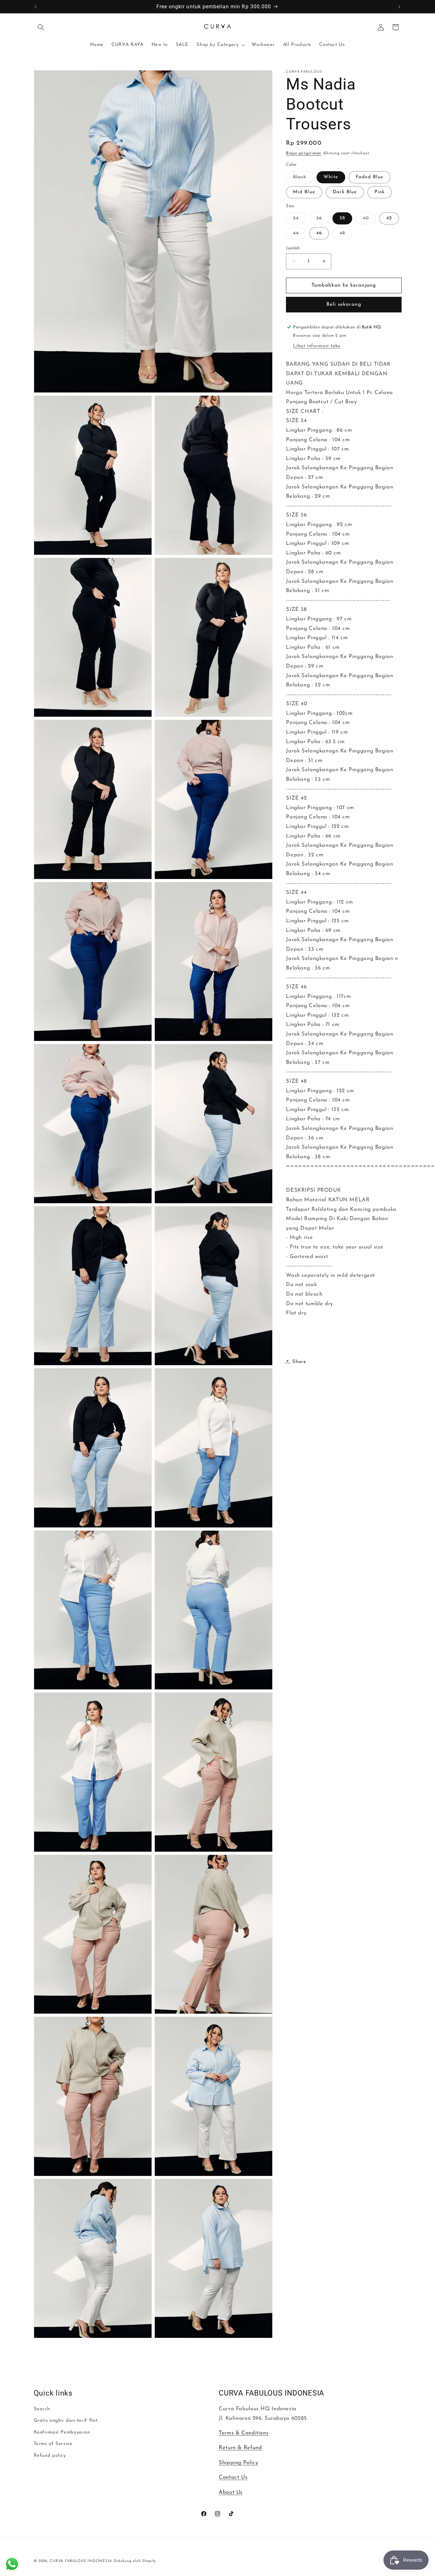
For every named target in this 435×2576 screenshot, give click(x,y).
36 (323, 220)
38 (342, 218)
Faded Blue (370, 177)
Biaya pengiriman (304, 153)
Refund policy (50, 2455)
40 (369, 220)
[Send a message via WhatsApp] (12, 2564)
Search (42, 2409)
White (331, 177)
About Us (231, 2492)
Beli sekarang (344, 304)
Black (303, 179)
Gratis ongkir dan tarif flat (66, 2421)
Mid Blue (304, 192)
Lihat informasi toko (317, 346)
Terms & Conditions (244, 2433)
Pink (380, 192)
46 (319, 233)
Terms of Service (53, 2444)
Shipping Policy (238, 2463)
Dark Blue (345, 192)
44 (299, 235)
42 (389, 218)
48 (346, 235)
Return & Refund (240, 2448)
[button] (41, 27)
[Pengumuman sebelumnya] (36, 7)
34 (299, 220)
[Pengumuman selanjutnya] (399, 7)
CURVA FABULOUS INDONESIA (81, 2561)
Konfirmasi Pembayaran (62, 2432)
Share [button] (299, 1361)
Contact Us (233, 2477)
